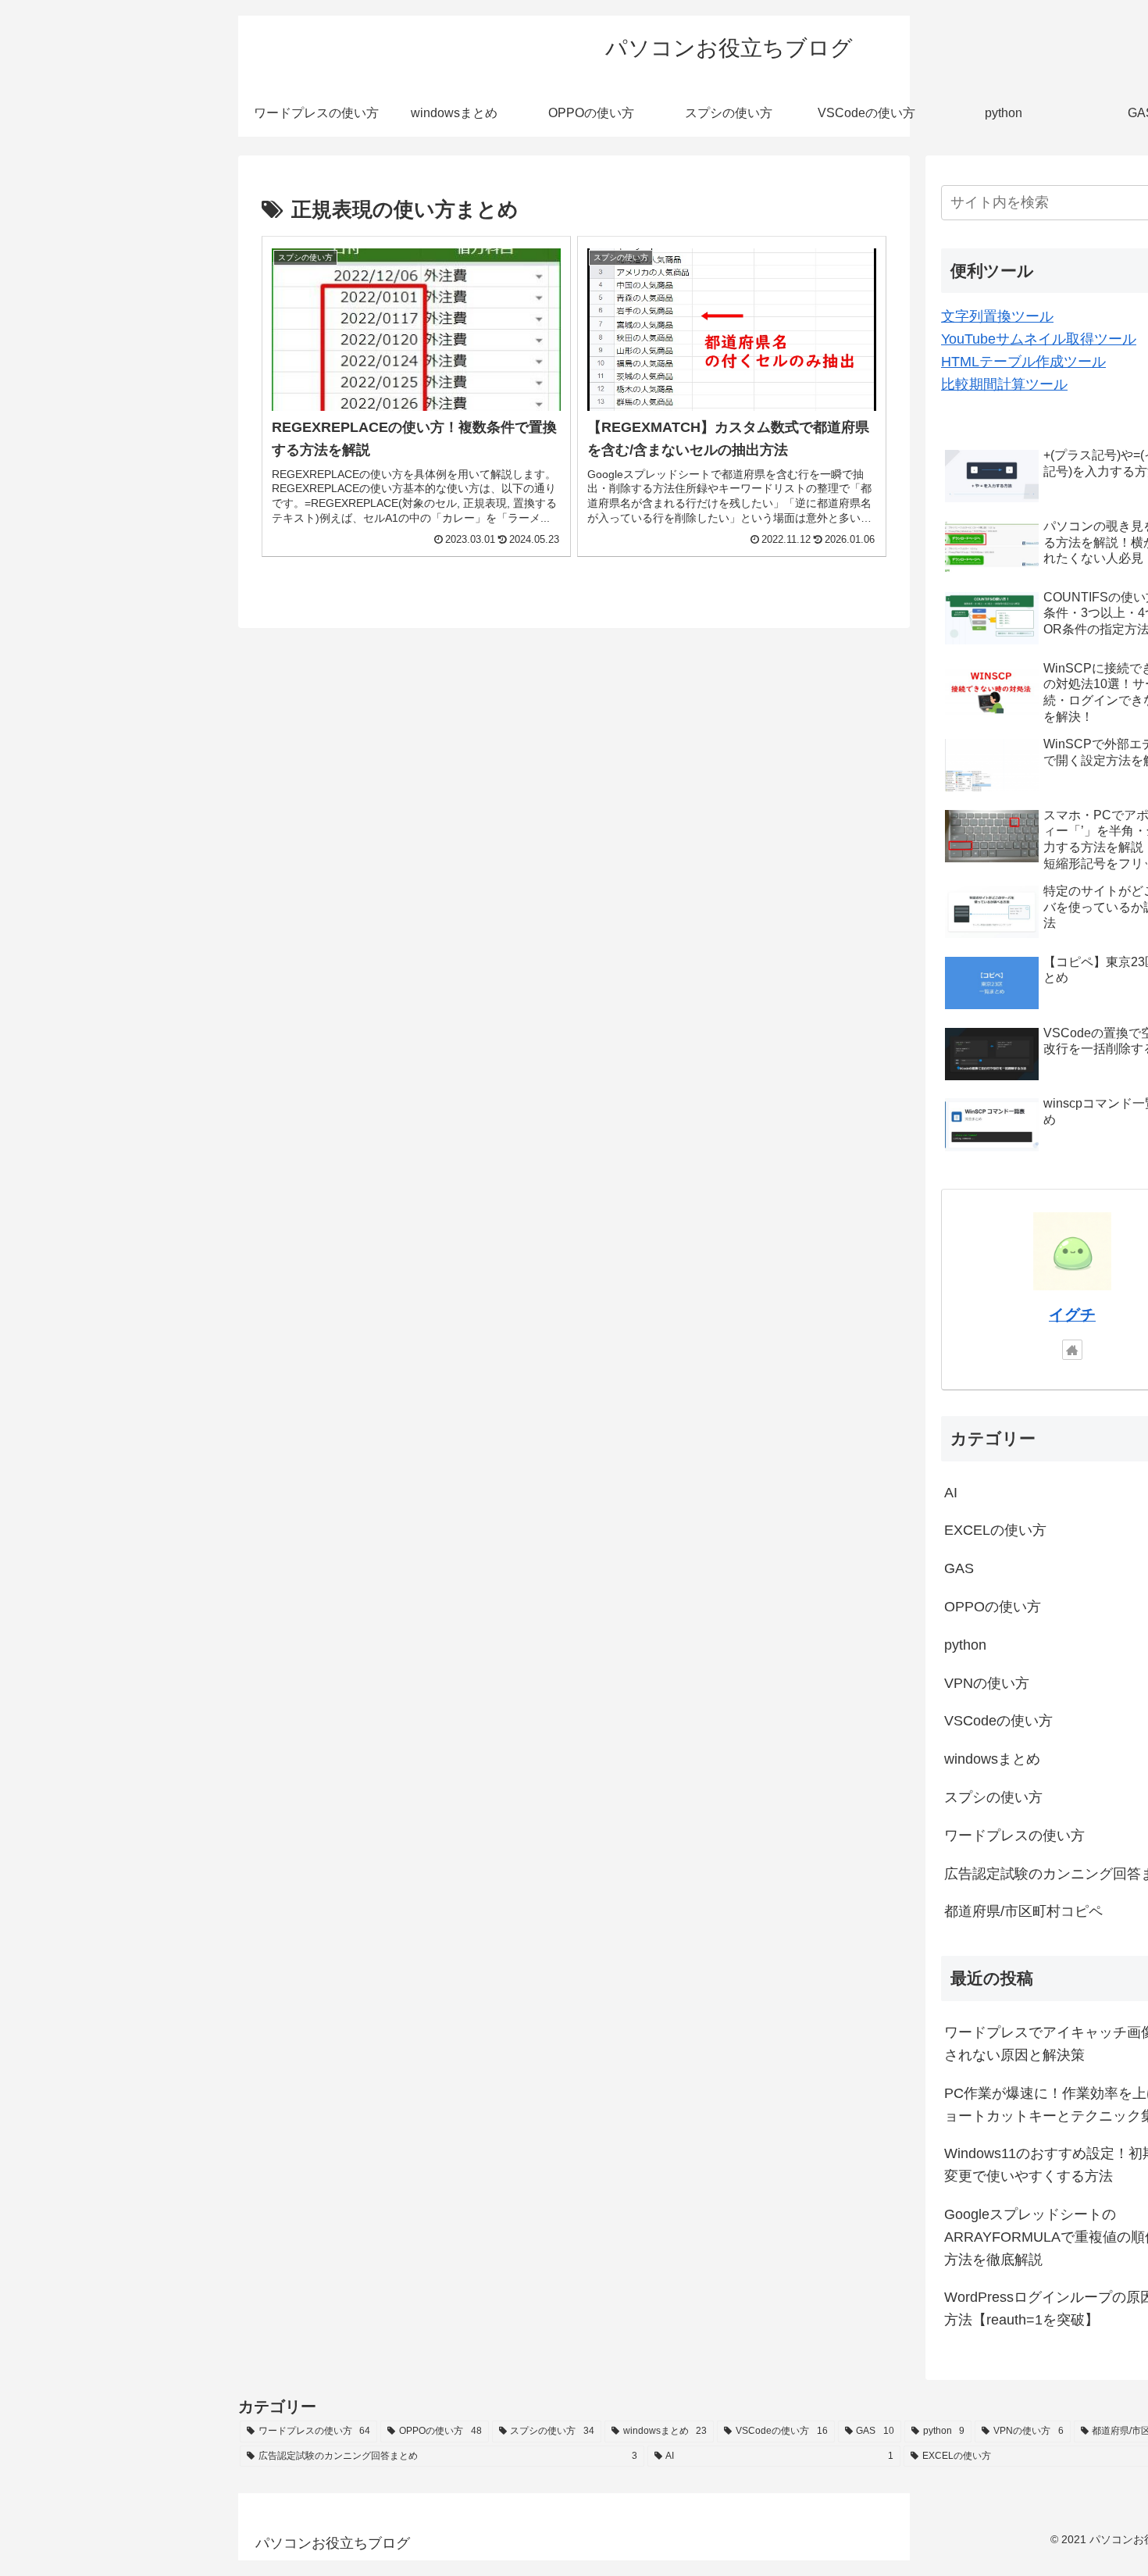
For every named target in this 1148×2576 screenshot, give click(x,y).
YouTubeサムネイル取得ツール (1039, 339)
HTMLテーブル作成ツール (1023, 362)
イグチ (1072, 1315)
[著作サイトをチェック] (1072, 1350)
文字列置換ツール (997, 316)
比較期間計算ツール (1004, 384)
